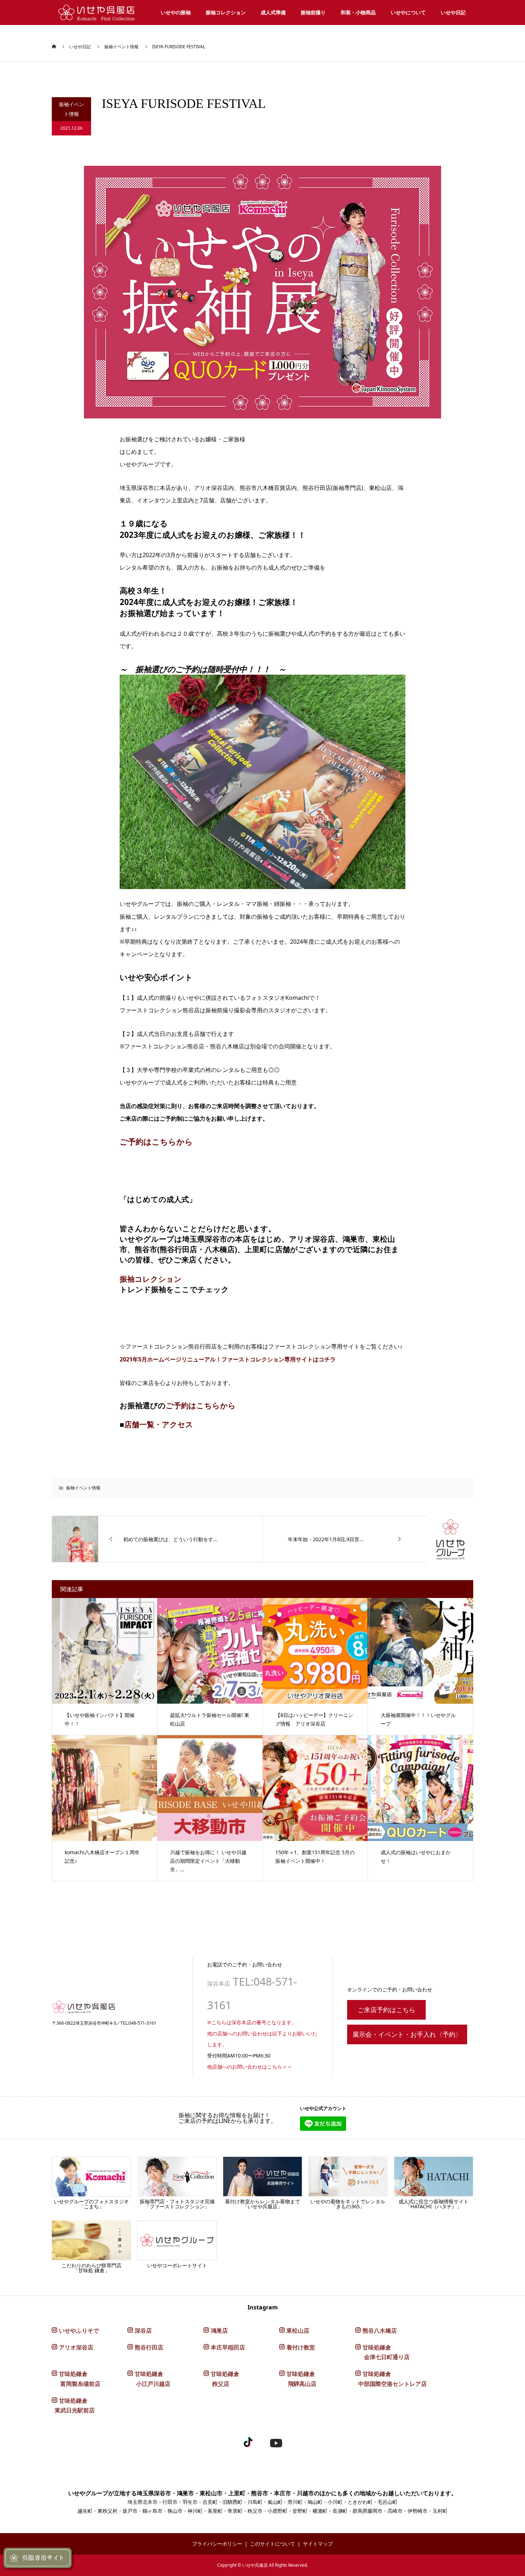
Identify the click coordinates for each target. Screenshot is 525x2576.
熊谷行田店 (149, 2347)
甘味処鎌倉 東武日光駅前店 (73, 2405)
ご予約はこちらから (156, 1141)
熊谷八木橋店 (380, 2331)
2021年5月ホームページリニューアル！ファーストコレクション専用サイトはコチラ (228, 1359)
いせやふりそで (79, 2331)
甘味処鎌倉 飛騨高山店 (298, 2379)
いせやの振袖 (176, 12)
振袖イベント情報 (121, 47)
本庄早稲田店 (228, 2347)
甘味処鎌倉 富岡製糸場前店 (76, 2379)
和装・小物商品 (358, 12)
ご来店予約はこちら (386, 2010)
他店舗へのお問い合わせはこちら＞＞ (250, 2067)
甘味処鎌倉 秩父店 (221, 2379)
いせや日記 (453, 12)
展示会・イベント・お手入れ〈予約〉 (407, 2034)
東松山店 (298, 2331)
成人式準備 (273, 12)
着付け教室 (301, 2347)
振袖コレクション (226, 12)
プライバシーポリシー (217, 2544)
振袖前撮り (313, 12)
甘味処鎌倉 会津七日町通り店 (382, 2352)
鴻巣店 (219, 2331)
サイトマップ (318, 2544)
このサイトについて (272, 2544)
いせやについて (408, 12)
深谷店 (143, 2331)
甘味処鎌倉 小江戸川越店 (149, 2379)
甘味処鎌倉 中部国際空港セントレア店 (391, 2379)
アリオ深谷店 (76, 2347)
